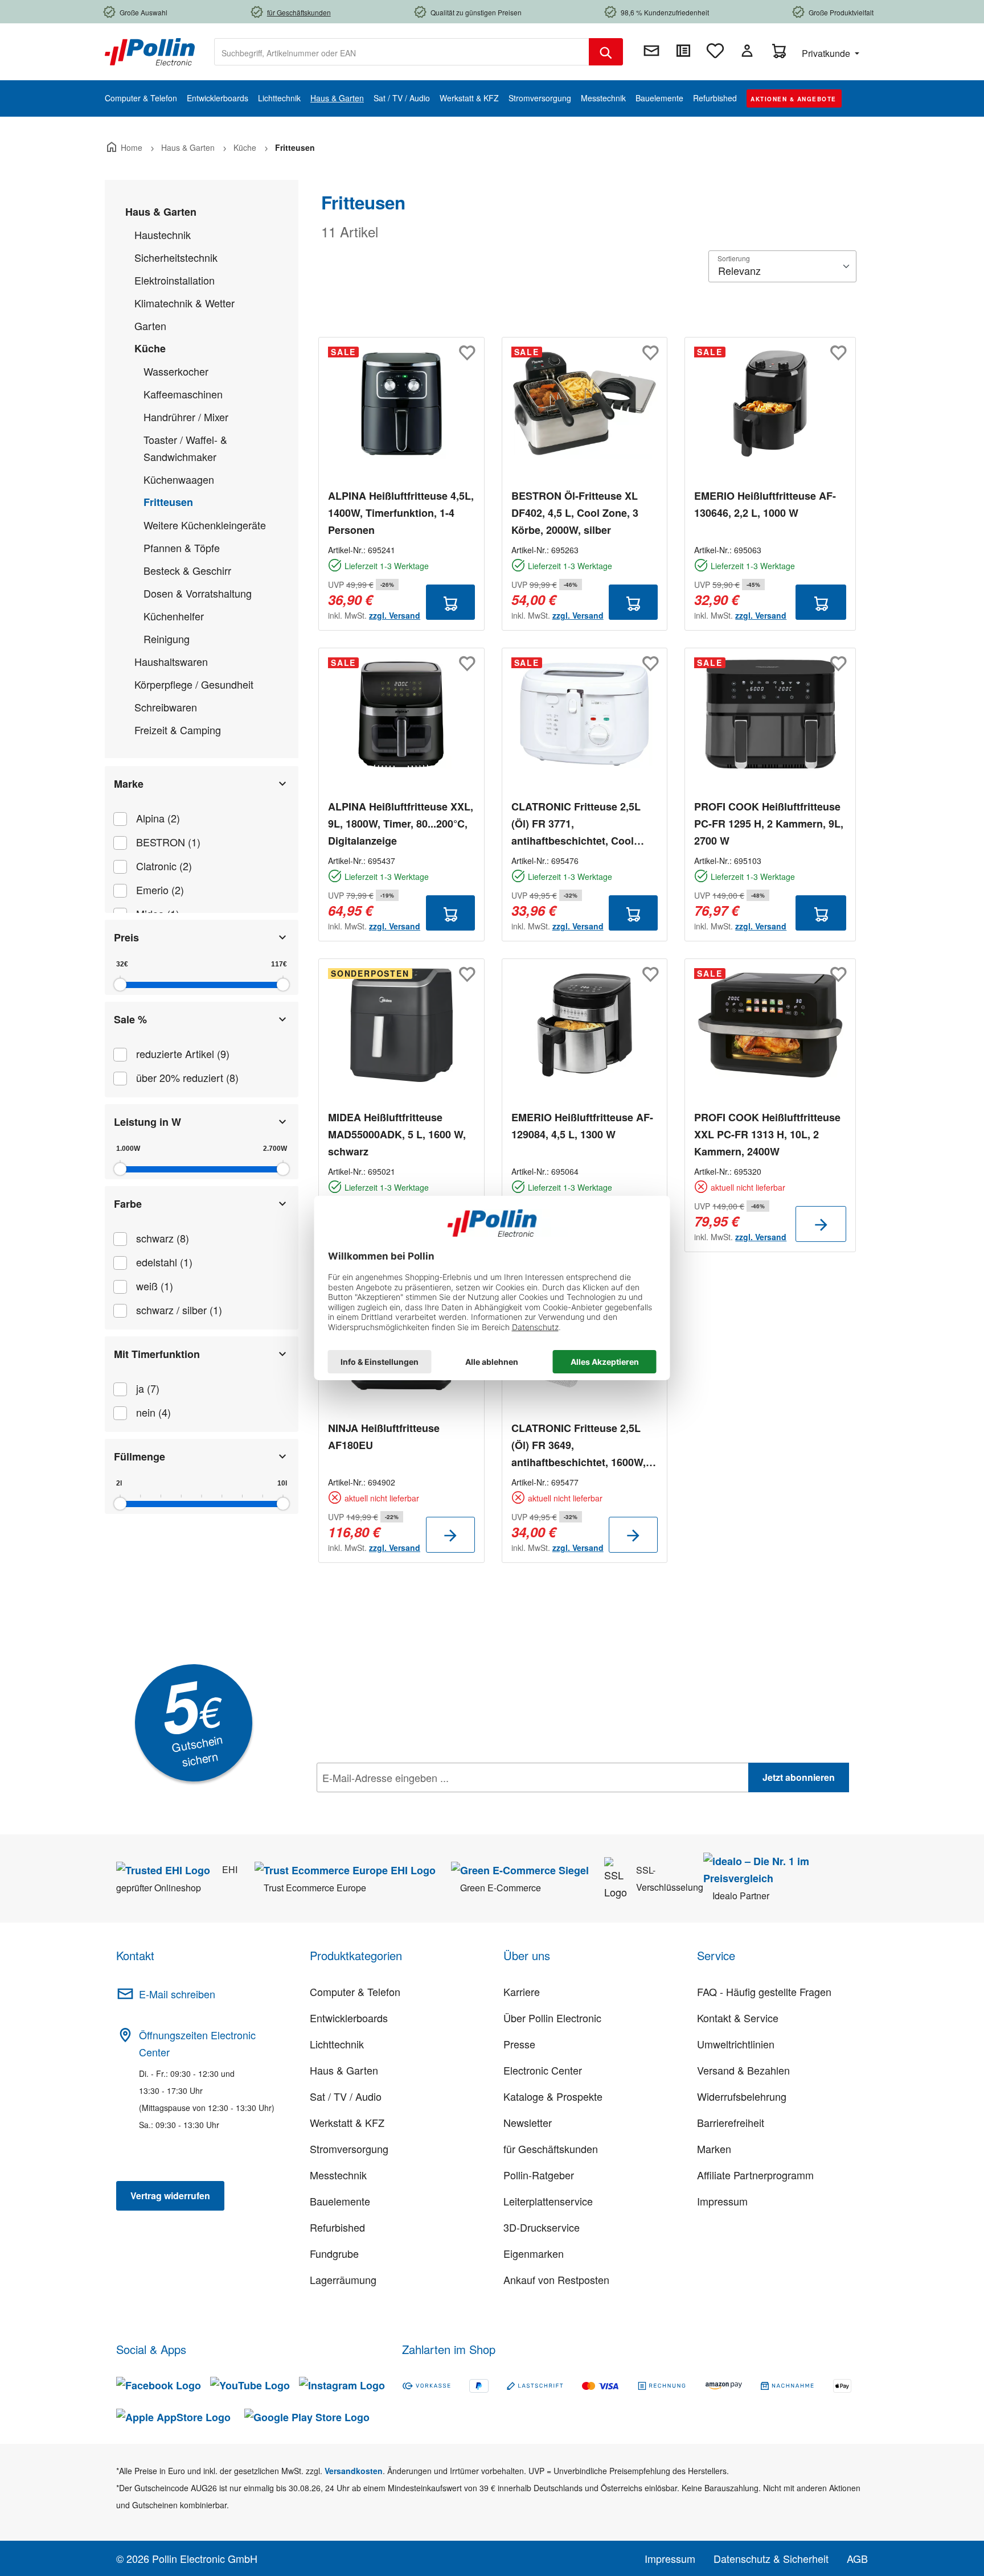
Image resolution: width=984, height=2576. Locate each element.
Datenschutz (390, 1803)
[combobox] (402, 52)
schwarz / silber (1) (179, 1310)
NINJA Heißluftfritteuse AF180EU (384, 1437)
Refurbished (337, 2227)
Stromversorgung (349, 2149)
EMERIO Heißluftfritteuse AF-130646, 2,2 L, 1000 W (765, 504)
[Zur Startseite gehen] (150, 51)
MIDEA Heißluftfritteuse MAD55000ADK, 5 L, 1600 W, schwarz (397, 1134)
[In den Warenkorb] (450, 602)
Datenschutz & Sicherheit (771, 2558)
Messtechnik (338, 2175)
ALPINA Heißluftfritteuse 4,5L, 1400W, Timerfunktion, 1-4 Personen (401, 513)
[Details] (821, 1224)
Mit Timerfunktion (157, 1354)
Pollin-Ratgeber (539, 2175)
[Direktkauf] (683, 51)
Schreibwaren (166, 707)
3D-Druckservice (542, 2227)
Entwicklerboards (349, 2018)
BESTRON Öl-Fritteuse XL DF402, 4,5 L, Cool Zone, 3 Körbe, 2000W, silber (575, 513)
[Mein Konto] (747, 51)
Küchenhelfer (174, 616)
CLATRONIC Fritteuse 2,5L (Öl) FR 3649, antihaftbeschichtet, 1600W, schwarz (579, 1446)
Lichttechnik (337, 2044)
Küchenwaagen (179, 479)
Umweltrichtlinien (736, 2044)
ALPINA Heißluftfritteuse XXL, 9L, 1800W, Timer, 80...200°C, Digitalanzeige (401, 824)
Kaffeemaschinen (183, 394)
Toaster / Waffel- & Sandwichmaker (185, 448)
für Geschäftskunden (551, 2149)
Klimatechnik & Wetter (184, 303)
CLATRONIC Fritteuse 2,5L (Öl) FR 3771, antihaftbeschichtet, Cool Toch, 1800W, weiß (576, 824)
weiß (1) (155, 1286)
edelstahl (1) (164, 1262)
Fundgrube (334, 2253)
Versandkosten (354, 2471)
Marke (129, 784)
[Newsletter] (651, 51)
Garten (150, 326)
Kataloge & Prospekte (553, 2096)
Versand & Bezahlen (743, 2070)
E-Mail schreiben (177, 1994)
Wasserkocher (176, 371)
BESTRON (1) (168, 842)
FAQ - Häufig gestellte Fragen (764, 1991)
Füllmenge (140, 1456)
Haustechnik (163, 234)
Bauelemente (340, 2201)
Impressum (722, 2201)
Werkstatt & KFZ (347, 2122)
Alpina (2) (158, 818)
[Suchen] (606, 52)
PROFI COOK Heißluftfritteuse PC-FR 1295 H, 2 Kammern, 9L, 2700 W (769, 824)
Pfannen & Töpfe (182, 548)
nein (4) (153, 1412)
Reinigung (167, 639)
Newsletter (528, 2122)
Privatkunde (827, 53)
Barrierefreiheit (731, 2122)
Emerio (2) (160, 890)
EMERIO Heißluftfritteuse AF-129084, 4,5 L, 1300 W (582, 1126)
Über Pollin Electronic (552, 2018)
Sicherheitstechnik (176, 257)
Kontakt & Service (738, 2018)
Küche (150, 348)
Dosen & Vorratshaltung (198, 593)
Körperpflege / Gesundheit (194, 684)
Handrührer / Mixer (186, 417)
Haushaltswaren (171, 661)
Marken (714, 2149)
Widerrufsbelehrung (742, 2096)
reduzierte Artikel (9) (183, 1054)
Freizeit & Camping (178, 730)
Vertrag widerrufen (170, 2196)
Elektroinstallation (175, 280)
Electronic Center (543, 2070)
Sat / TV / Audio (346, 2096)
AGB (857, 2558)
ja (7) (148, 1388)
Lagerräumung (343, 2279)
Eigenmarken (534, 2253)
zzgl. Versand (395, 615)
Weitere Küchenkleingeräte (205, 525)
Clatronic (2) (164, 866)
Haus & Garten (161, 212)
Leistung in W (147, 1122)
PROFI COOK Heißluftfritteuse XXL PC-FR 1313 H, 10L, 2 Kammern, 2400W (767, 1134)
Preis (126, 937)
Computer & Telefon (355, 1991)
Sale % (130, 1019)
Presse (519, 2044)
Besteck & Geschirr (187, 570)
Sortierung (734, 258)
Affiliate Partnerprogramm (755, 2175)
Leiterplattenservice (548, 2201)
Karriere (522, 1991)
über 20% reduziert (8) (187, 1077)
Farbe (128, 1204)
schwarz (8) (163, 1238)
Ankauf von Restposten (556, 2279)
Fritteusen (168, 502)
